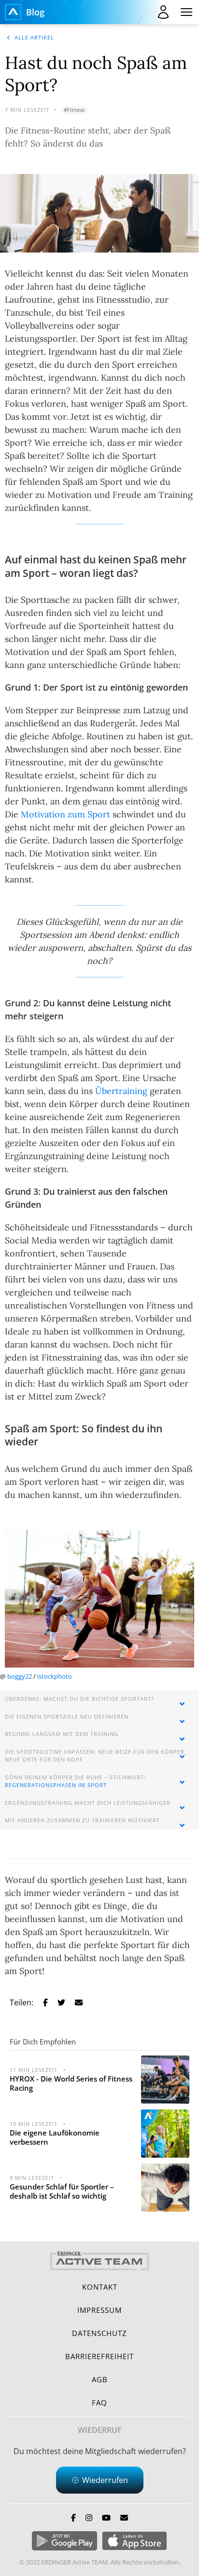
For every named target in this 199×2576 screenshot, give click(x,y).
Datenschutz (99, 2333)
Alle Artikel (34, 37)
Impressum (99, 2310)
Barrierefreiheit (99, 2356)
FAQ (99, 2402)
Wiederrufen (105, 2480)
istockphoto (55, 1676)
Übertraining (121, 1091)
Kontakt (100, 2287)
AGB (100, 2379)
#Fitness (74, 110)
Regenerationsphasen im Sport (56, 1785)
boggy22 (20, 1676)
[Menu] (186, 12)
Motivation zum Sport (65, 814)
